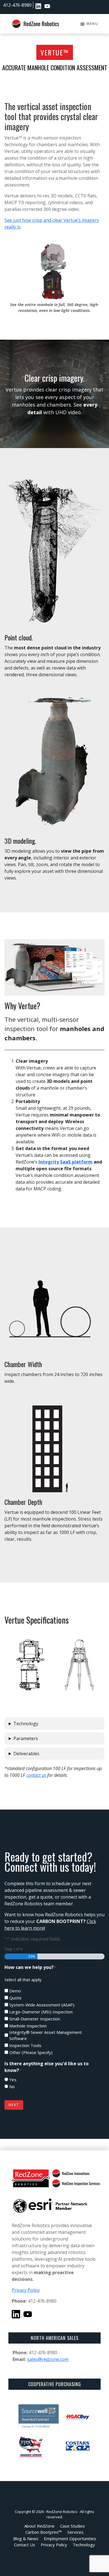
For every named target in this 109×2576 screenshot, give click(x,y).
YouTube (47, 6)
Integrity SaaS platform (66, 1162)
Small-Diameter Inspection (35, 2019)
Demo (15, 1991)
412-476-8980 (17, 5)
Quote (15, 1998)
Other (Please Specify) (31, 2052)
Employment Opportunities (56, 6)
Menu (93, 24)
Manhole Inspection (28, 2026)
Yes (13, 2080)
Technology (26, 1724)
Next (14, 2105)
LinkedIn (38, 6)
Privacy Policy (26, 2290)
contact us (36, 1775)
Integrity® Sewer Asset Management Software (46, 2035)
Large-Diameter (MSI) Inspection (41, 2012)
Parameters (26, 1738)
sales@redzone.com (48, 2359)
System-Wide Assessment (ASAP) (42, 2005)
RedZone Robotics (62, 2512)
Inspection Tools (25, 2045)
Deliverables (26, 1754)
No (12, 2087)
